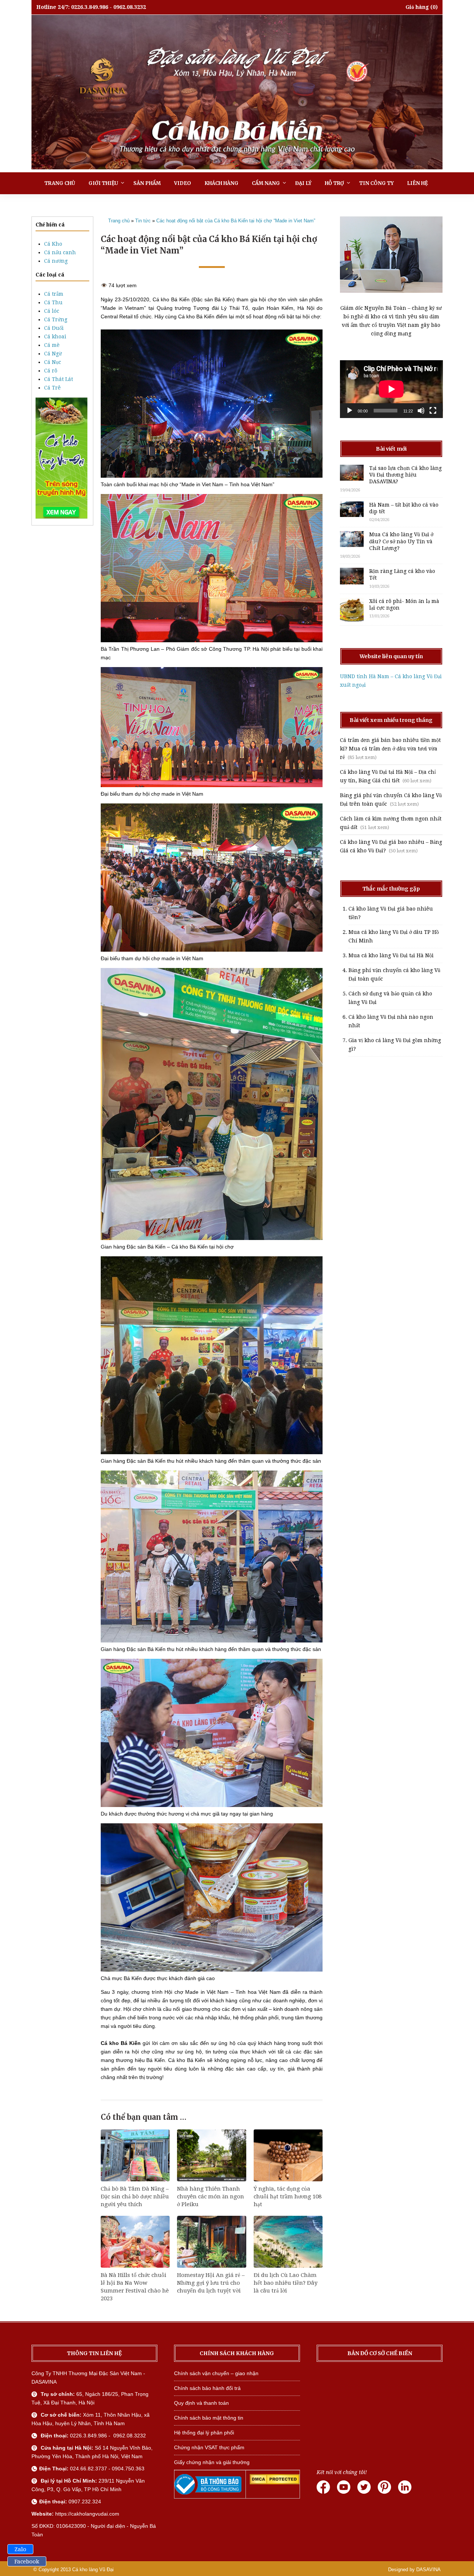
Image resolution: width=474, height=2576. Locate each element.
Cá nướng (56, 261)
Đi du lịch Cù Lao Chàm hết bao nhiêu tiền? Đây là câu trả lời (286, 2283)
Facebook (27, 2562)
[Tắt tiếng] (421, 411)
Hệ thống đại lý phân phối (204, 2433)
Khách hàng (221, 183)
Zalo (20, 2549)
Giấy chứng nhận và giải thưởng (212, 2462)
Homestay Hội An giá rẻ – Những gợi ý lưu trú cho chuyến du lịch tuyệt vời (211, 2283)
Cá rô (51, 371)
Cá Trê (52, 388)
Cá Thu (53, 302)
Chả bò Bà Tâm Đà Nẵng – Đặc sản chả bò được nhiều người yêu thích (135, 2197)
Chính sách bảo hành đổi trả (207, 2388)
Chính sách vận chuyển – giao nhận (216, 2373)
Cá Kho (53, 244)
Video (183, 183)
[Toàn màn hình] (433, 411)
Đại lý (303, 183)
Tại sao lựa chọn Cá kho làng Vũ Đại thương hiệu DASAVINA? (405, 475)
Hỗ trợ (334, 183)
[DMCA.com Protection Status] (275, 2483)
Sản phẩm (147, 183)
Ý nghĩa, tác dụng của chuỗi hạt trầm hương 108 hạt (288, 2197)
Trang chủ (60, 183)
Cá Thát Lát (59, 379)
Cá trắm (54, 294)
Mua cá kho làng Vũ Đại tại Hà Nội (391, 955)
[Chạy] (350, 411)
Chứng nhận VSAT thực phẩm (209, 2447)
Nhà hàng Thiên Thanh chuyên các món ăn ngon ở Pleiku (211, 2197)
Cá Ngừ (53, 354)
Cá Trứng (56, 319)
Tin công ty (376, 183)
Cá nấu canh (60, 252)
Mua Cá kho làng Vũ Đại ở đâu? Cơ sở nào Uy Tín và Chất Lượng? (401, 541)
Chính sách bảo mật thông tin (209, 2418)
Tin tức (143, 221)
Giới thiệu (103, 183)
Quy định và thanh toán (201, 2403)
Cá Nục (53, 362)
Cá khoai (55, 336)
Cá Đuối (54, 328)
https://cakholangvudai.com (87, 2514)
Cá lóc (52, 311)
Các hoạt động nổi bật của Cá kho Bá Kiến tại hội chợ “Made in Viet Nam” (236, 221)
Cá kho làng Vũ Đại (93, 2570)
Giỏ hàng (417, 7)
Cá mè (52, 345)
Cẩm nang (266, 183)
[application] (391, 389)
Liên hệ (417, 183)
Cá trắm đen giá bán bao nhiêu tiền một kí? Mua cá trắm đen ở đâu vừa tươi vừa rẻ (390, 749)
